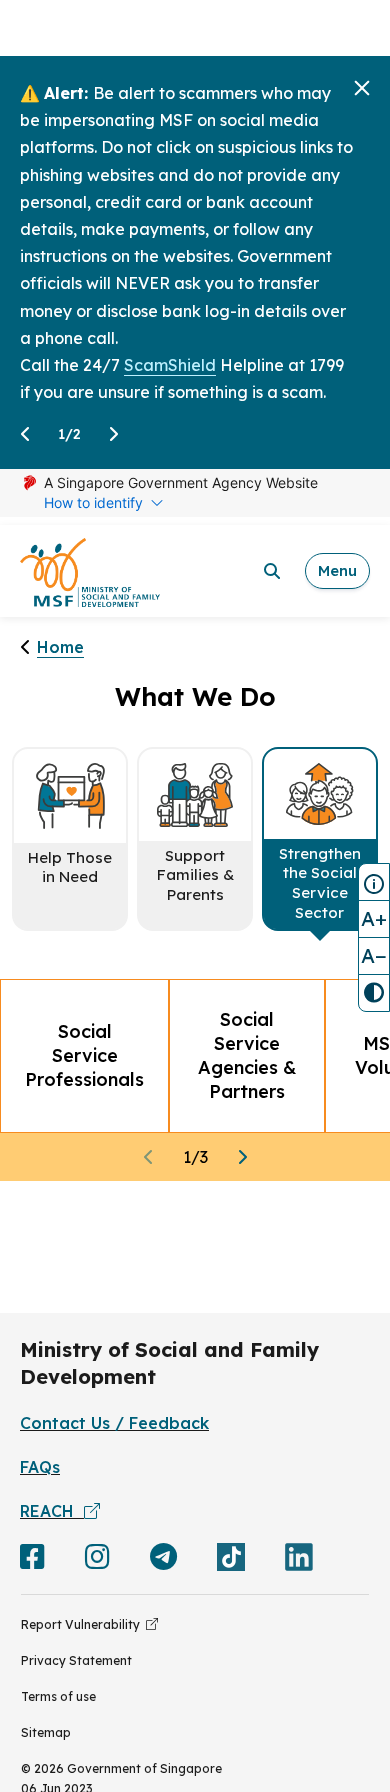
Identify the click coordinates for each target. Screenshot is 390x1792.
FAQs (40, 1467)
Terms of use (58, 1696)
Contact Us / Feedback (114, 1423)
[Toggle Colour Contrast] (374, 993)
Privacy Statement (76, 1660)
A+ (374, 918)
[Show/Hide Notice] (374, 882)
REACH (52, 1511)
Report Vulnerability (83, 1624)
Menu (337, 570)
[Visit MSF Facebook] (32, 1561)
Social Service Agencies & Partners (247, 1055)
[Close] (362, 88)
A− (374, 955)
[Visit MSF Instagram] (97, 1561)
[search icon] (272, 571)
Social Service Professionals (84, 1055)
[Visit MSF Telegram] (163, 1561)
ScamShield (170, 365)
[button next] (242, 1157)
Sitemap (46, 1732)
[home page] (90, 571)
